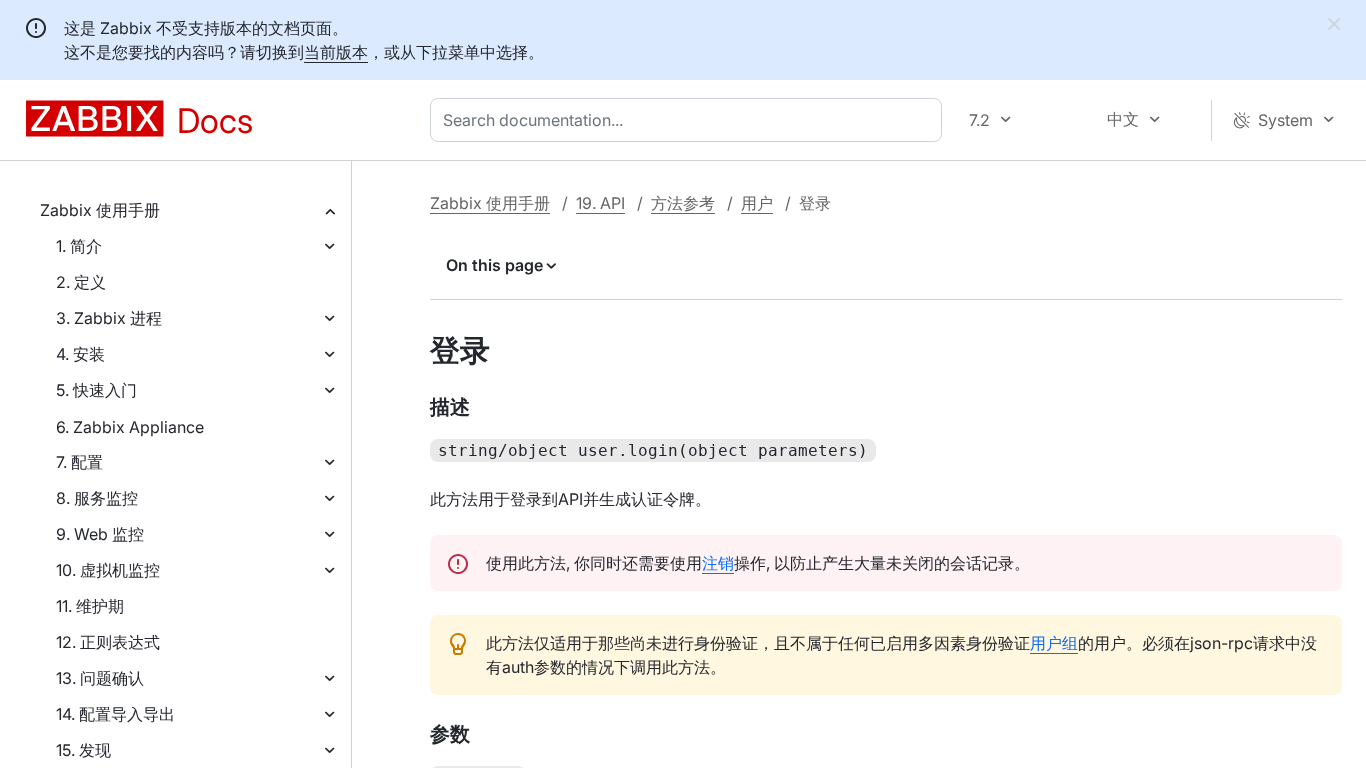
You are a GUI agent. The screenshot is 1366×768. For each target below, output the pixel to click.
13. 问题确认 (100, 678)
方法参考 (683, 203)
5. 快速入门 (96, 390)
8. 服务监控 (97, 498)
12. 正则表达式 (108, 642)
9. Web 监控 (100, 534)
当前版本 (336, 52)
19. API (600, 203)
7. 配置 (79, 462)
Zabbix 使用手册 (100, 210)
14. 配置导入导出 (115, 714)
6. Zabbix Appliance (130, 427)
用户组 (1054, 643)
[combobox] (690, 120)
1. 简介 (79, 246)
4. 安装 (80, 354)
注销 (718, 563)
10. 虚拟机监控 (108, 570)
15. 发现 (83, 750)
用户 (757, 203)
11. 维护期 (90, 606)
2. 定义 (81, 282)
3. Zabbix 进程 (109, 318)
